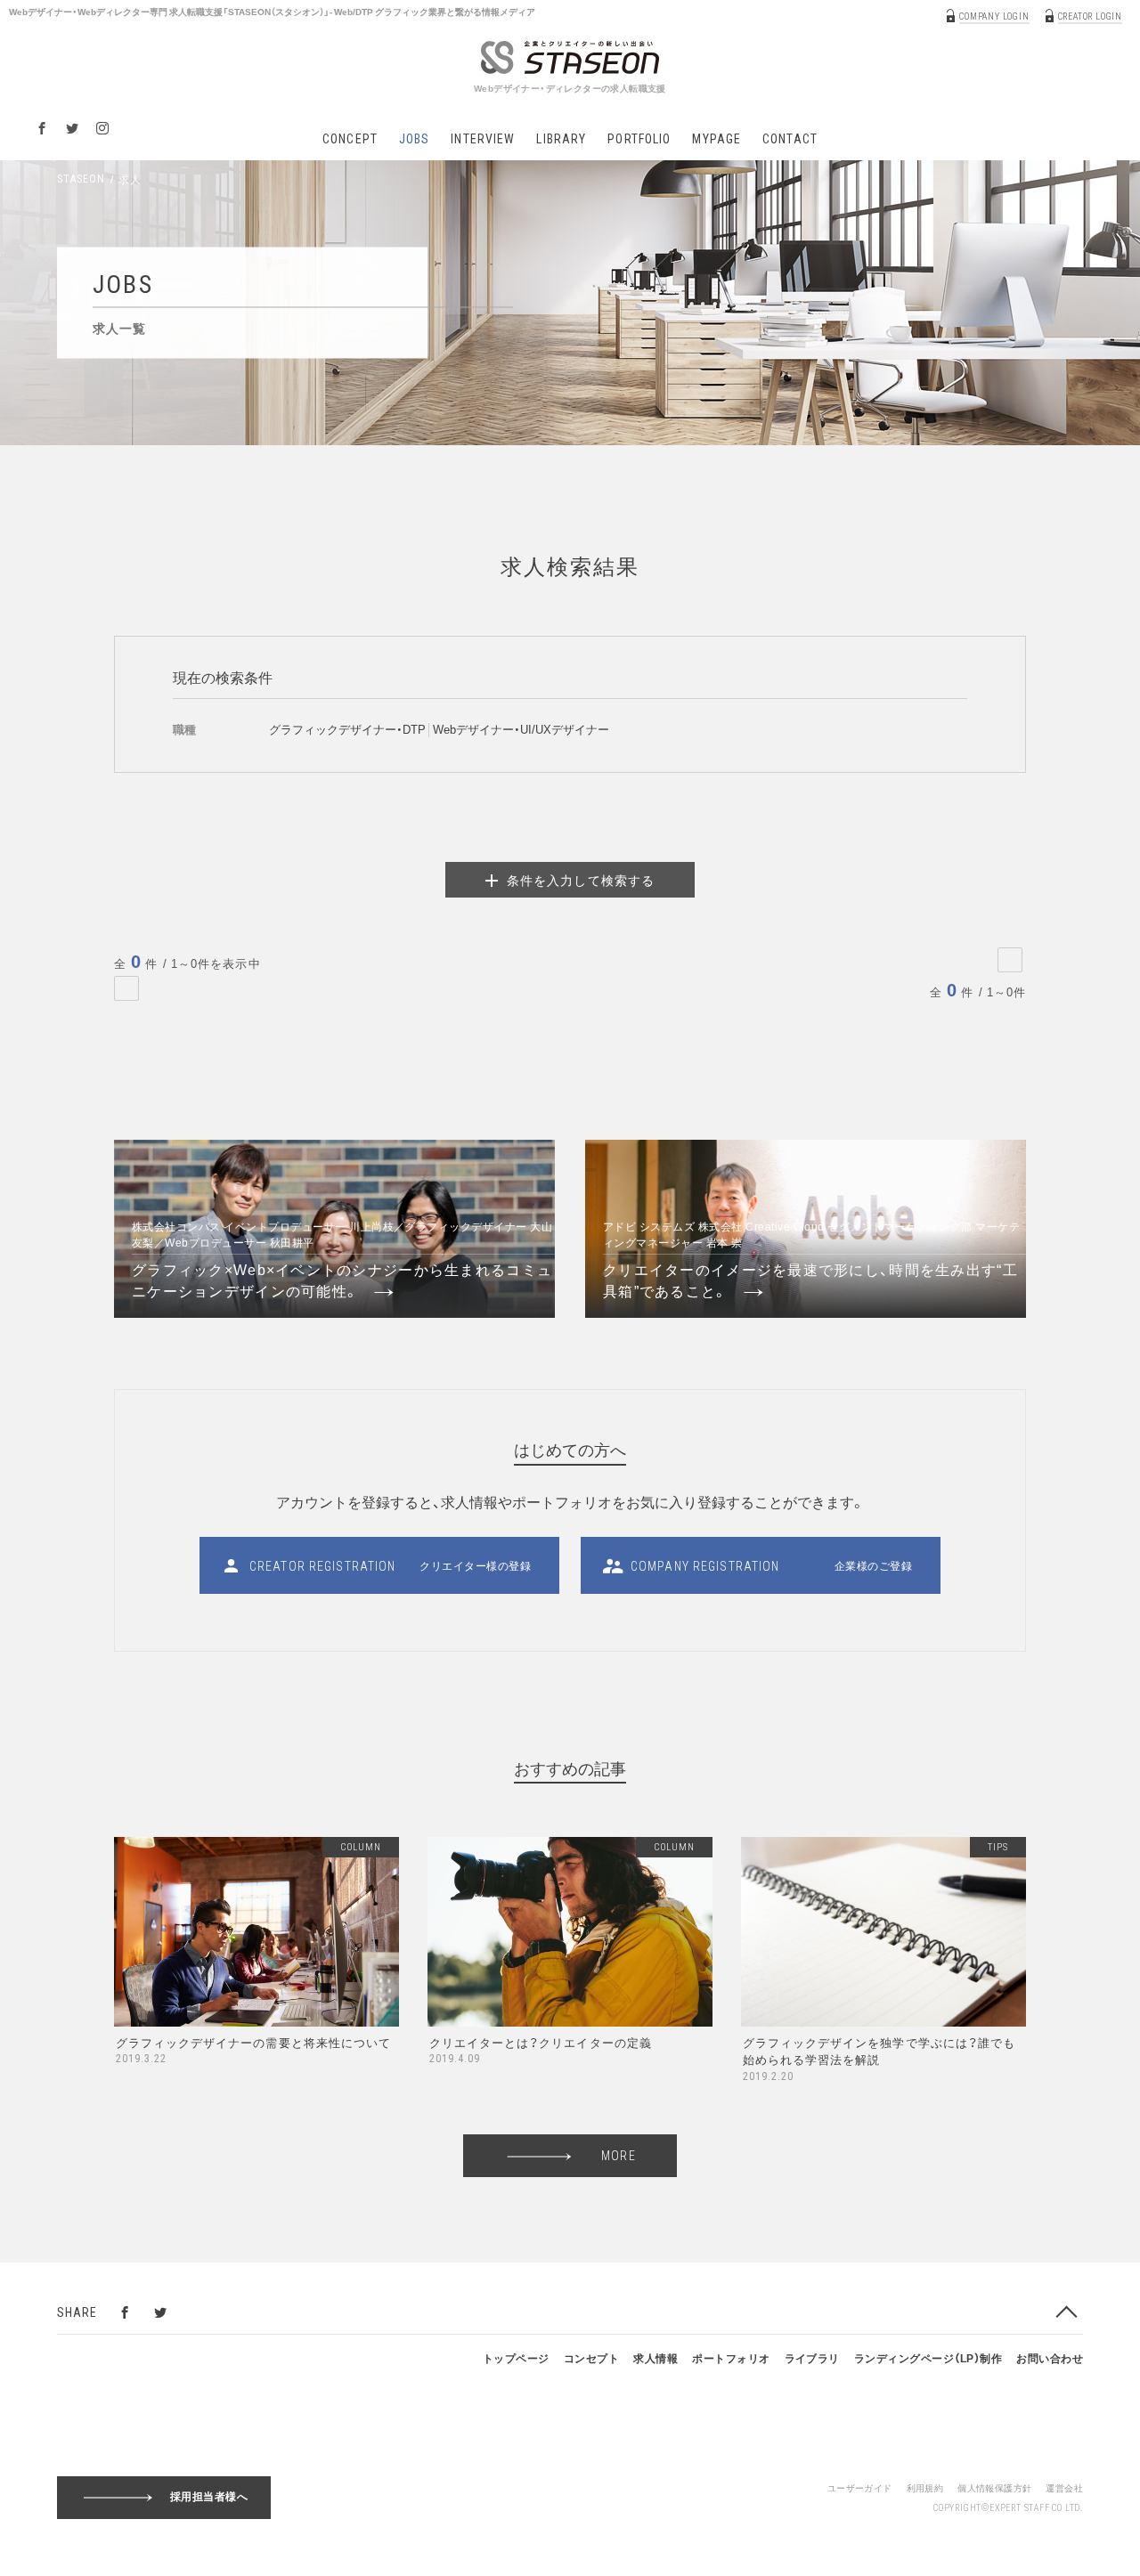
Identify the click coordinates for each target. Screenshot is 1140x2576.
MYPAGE (717, 139)
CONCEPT (350, 139)
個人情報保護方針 (994, 2487)
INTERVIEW (483, 139)
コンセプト (591, 2358)
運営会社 (1064, 2487)
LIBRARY (561, 139)
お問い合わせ (1050, 2358)
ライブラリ (812, 2358)
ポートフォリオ (731, 2358)
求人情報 (655, 2358)
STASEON (81, 179)
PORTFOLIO (639, 139)
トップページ (516, 2358)
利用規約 (925, 2487)
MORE (618, 2156)
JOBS (414, 139)
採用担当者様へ (209, 2496)
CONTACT (790, 139)
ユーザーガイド (860, 2487)
